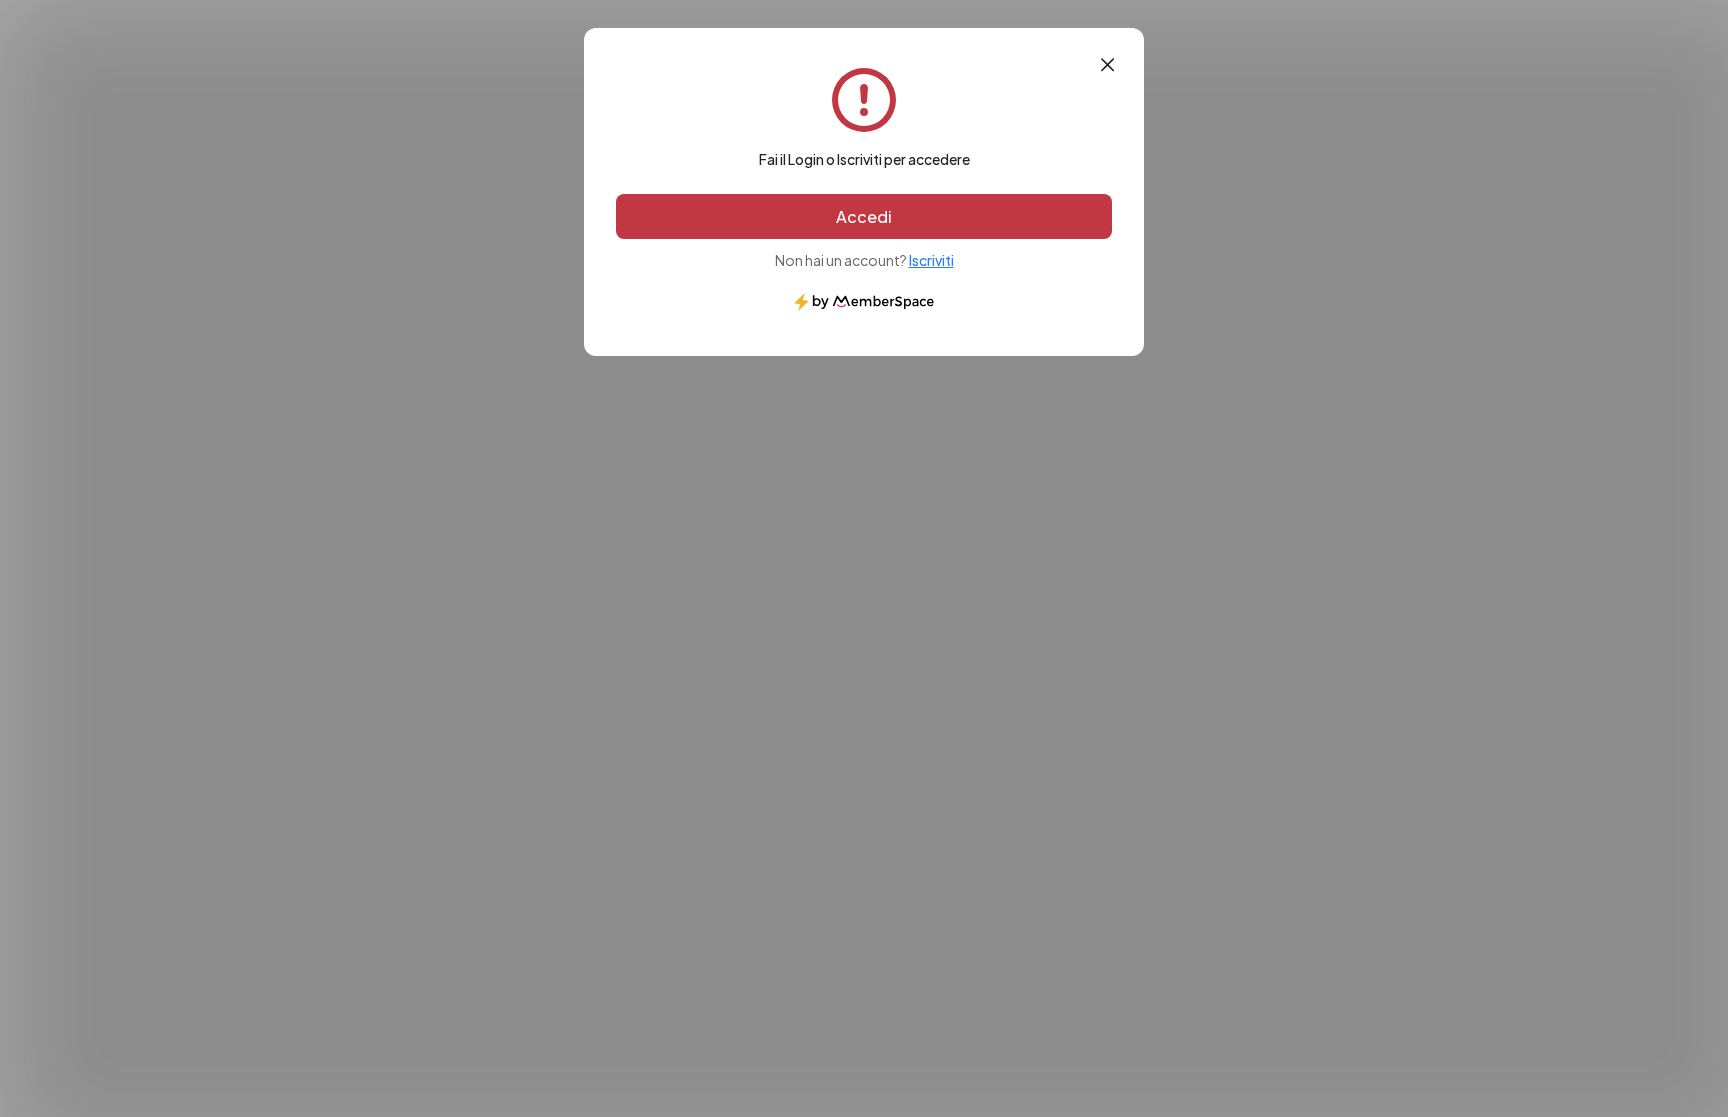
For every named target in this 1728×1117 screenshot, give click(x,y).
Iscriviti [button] (931, 260)
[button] (1107, 65)
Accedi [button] (864, 216)
